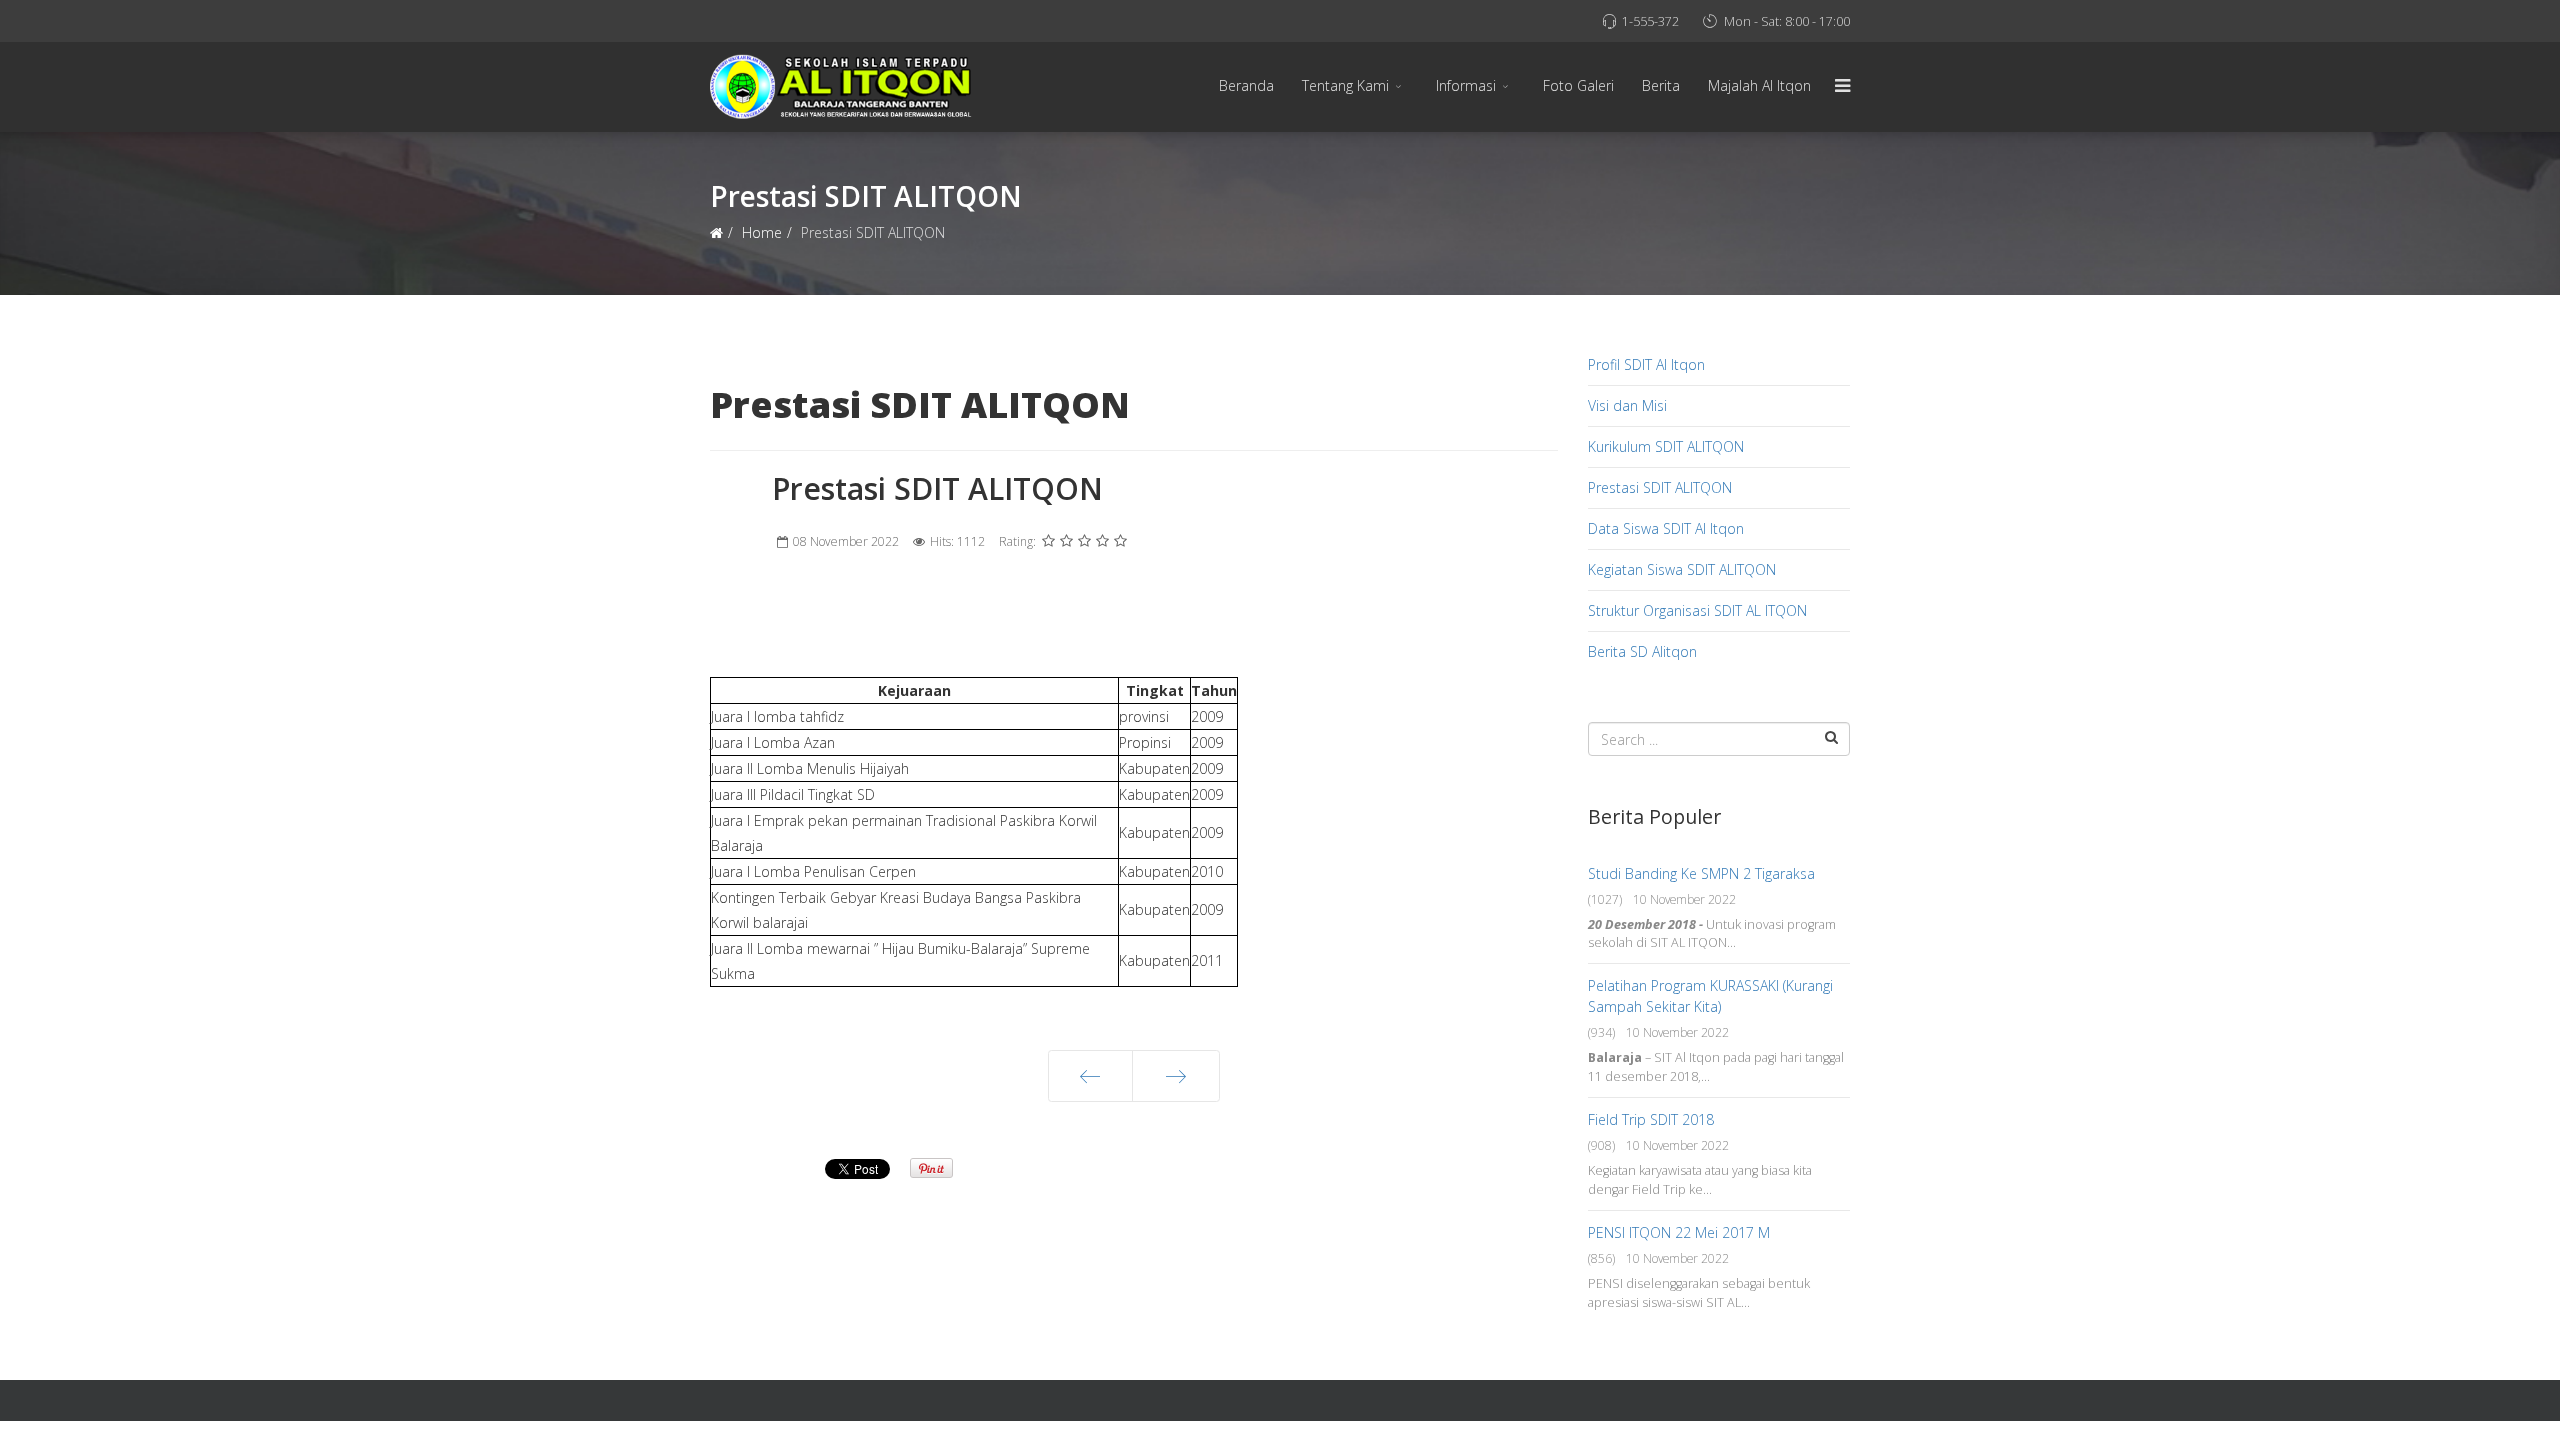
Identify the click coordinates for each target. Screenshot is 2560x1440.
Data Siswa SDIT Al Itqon (1666, 528)
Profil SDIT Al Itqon (1646, 364)
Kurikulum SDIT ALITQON (1666, 446)
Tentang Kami (1345, 85)
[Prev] (1090, 1076)
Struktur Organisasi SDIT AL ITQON (1697, 610)
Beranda (1246, 85)
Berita (1661, 85)
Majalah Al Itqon (1759, 85)
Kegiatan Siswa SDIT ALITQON (1682, 569)
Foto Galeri (1578, 85)
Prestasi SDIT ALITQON (1660, 487)
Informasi (1466, 85)
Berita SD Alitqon (1642, 651)
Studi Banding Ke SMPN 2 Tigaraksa (1701, 873)
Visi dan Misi (1627, 405)
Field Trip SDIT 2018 (1651, 1119)
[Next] (1176, 1076)
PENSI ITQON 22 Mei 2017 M (1679, 1232)
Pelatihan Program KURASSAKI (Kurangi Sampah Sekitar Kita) (1710, 996)
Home (762, 232)
